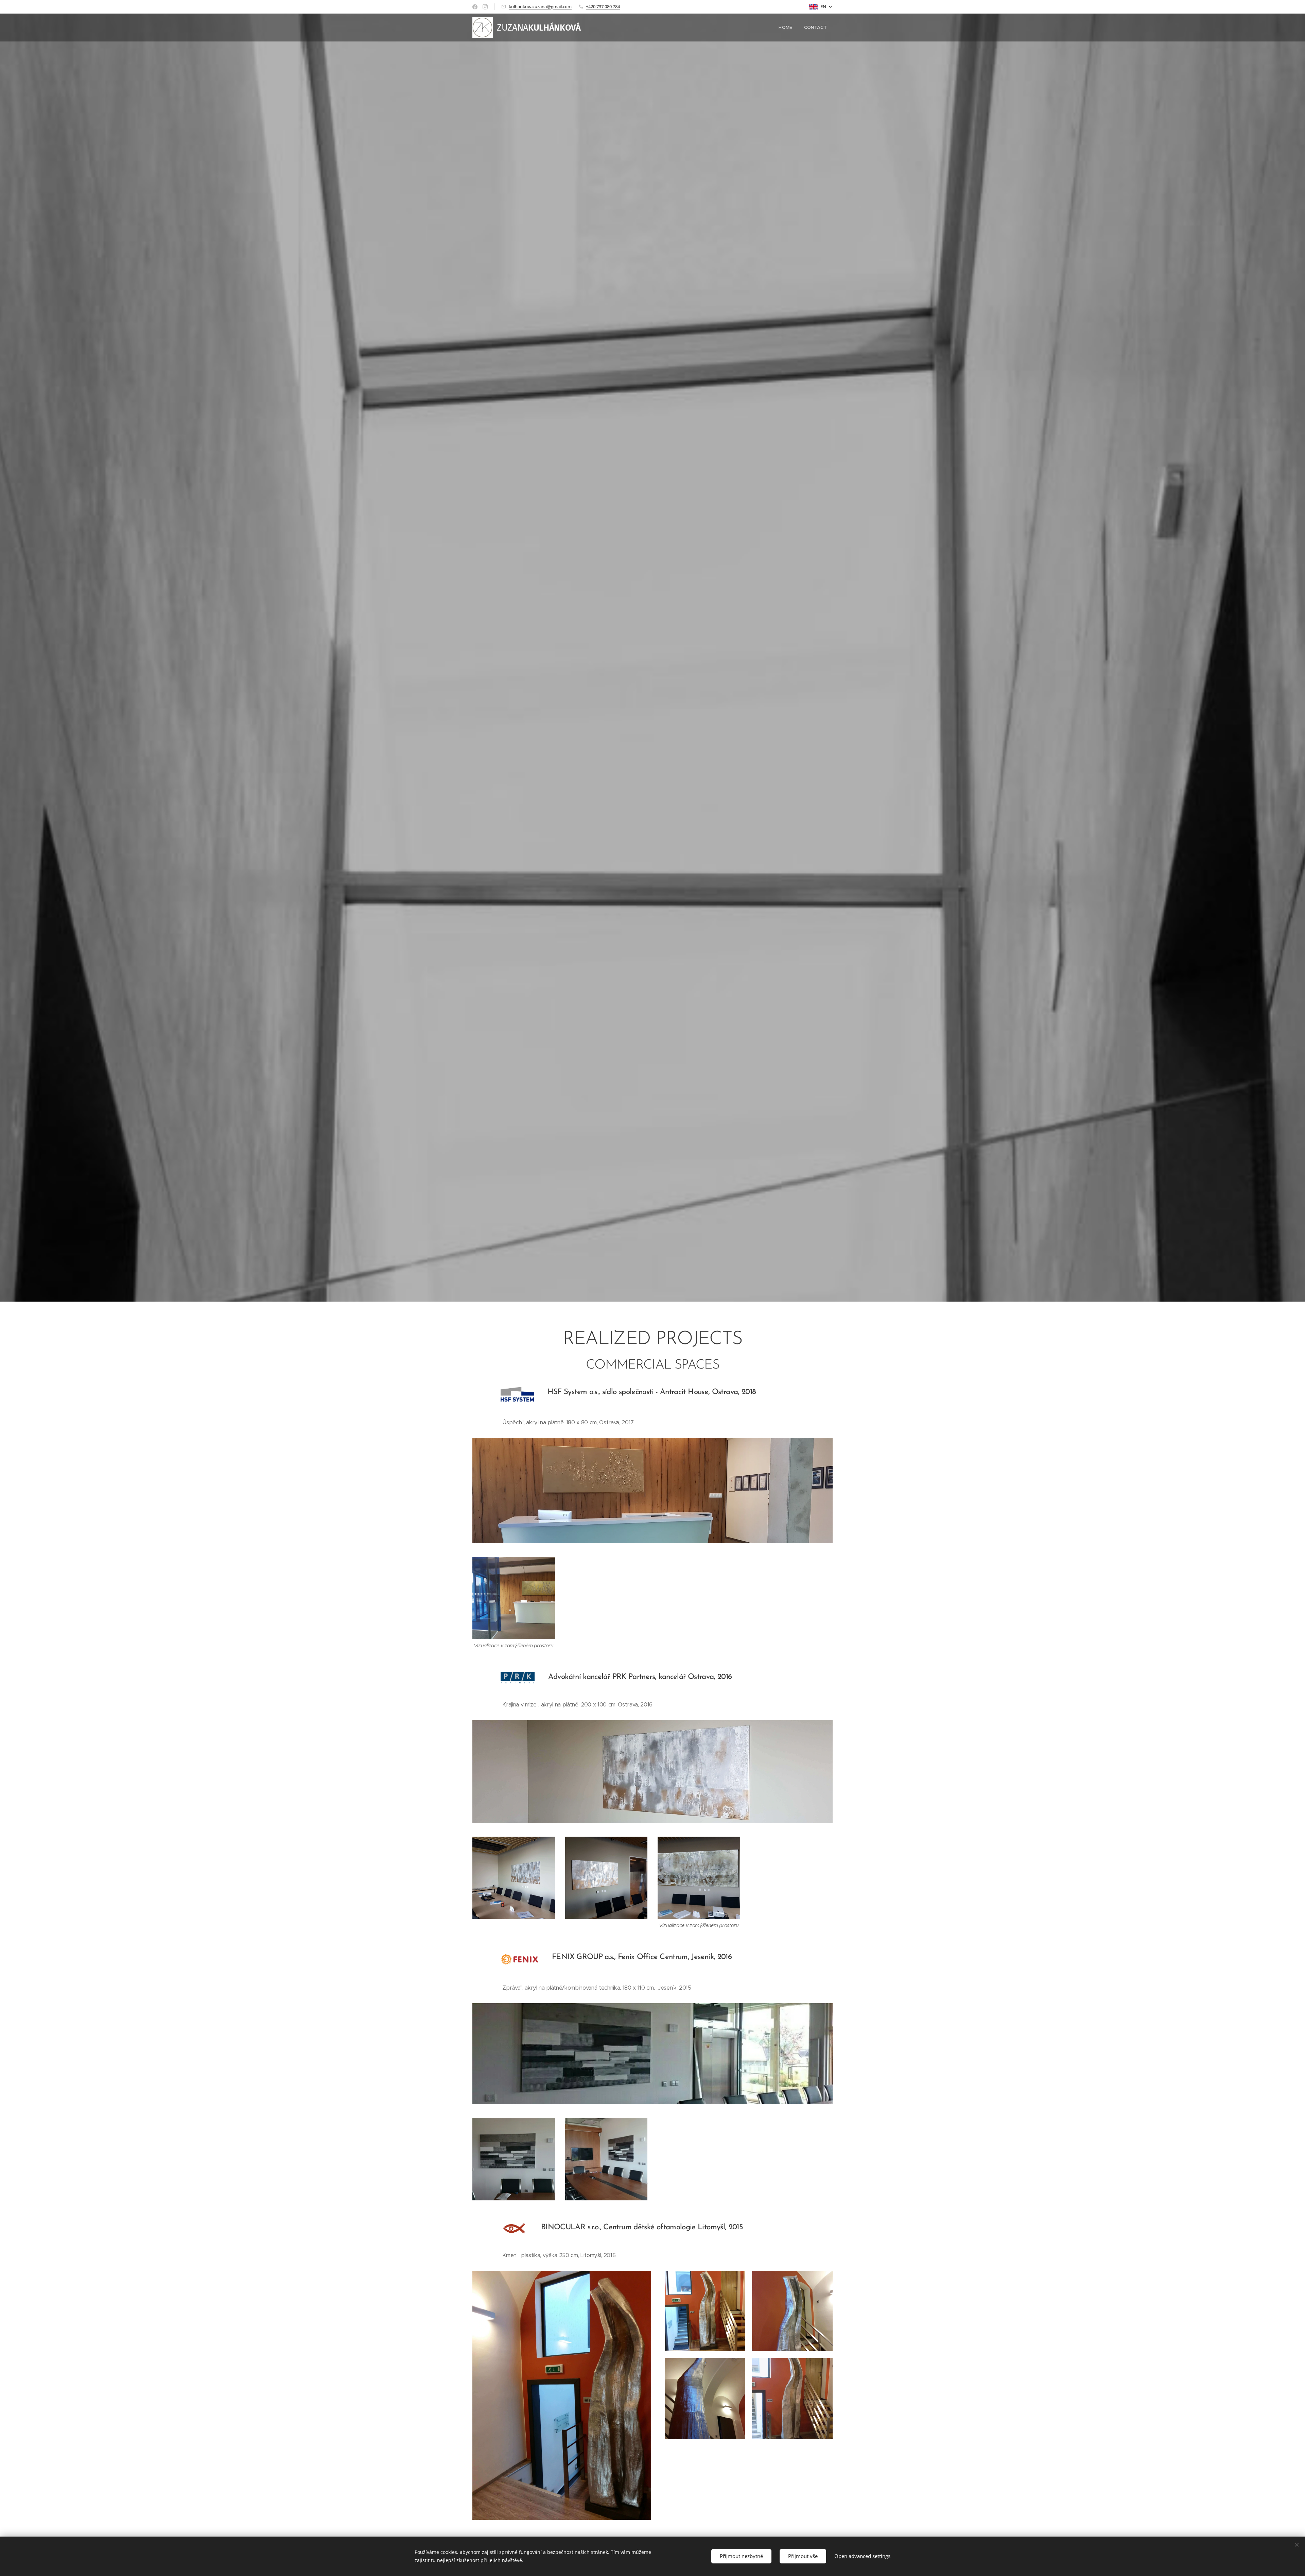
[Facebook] (475, 7)
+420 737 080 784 (603, 6)
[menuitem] (785, 28)
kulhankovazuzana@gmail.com (540, 6)
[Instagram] (485, 7)
